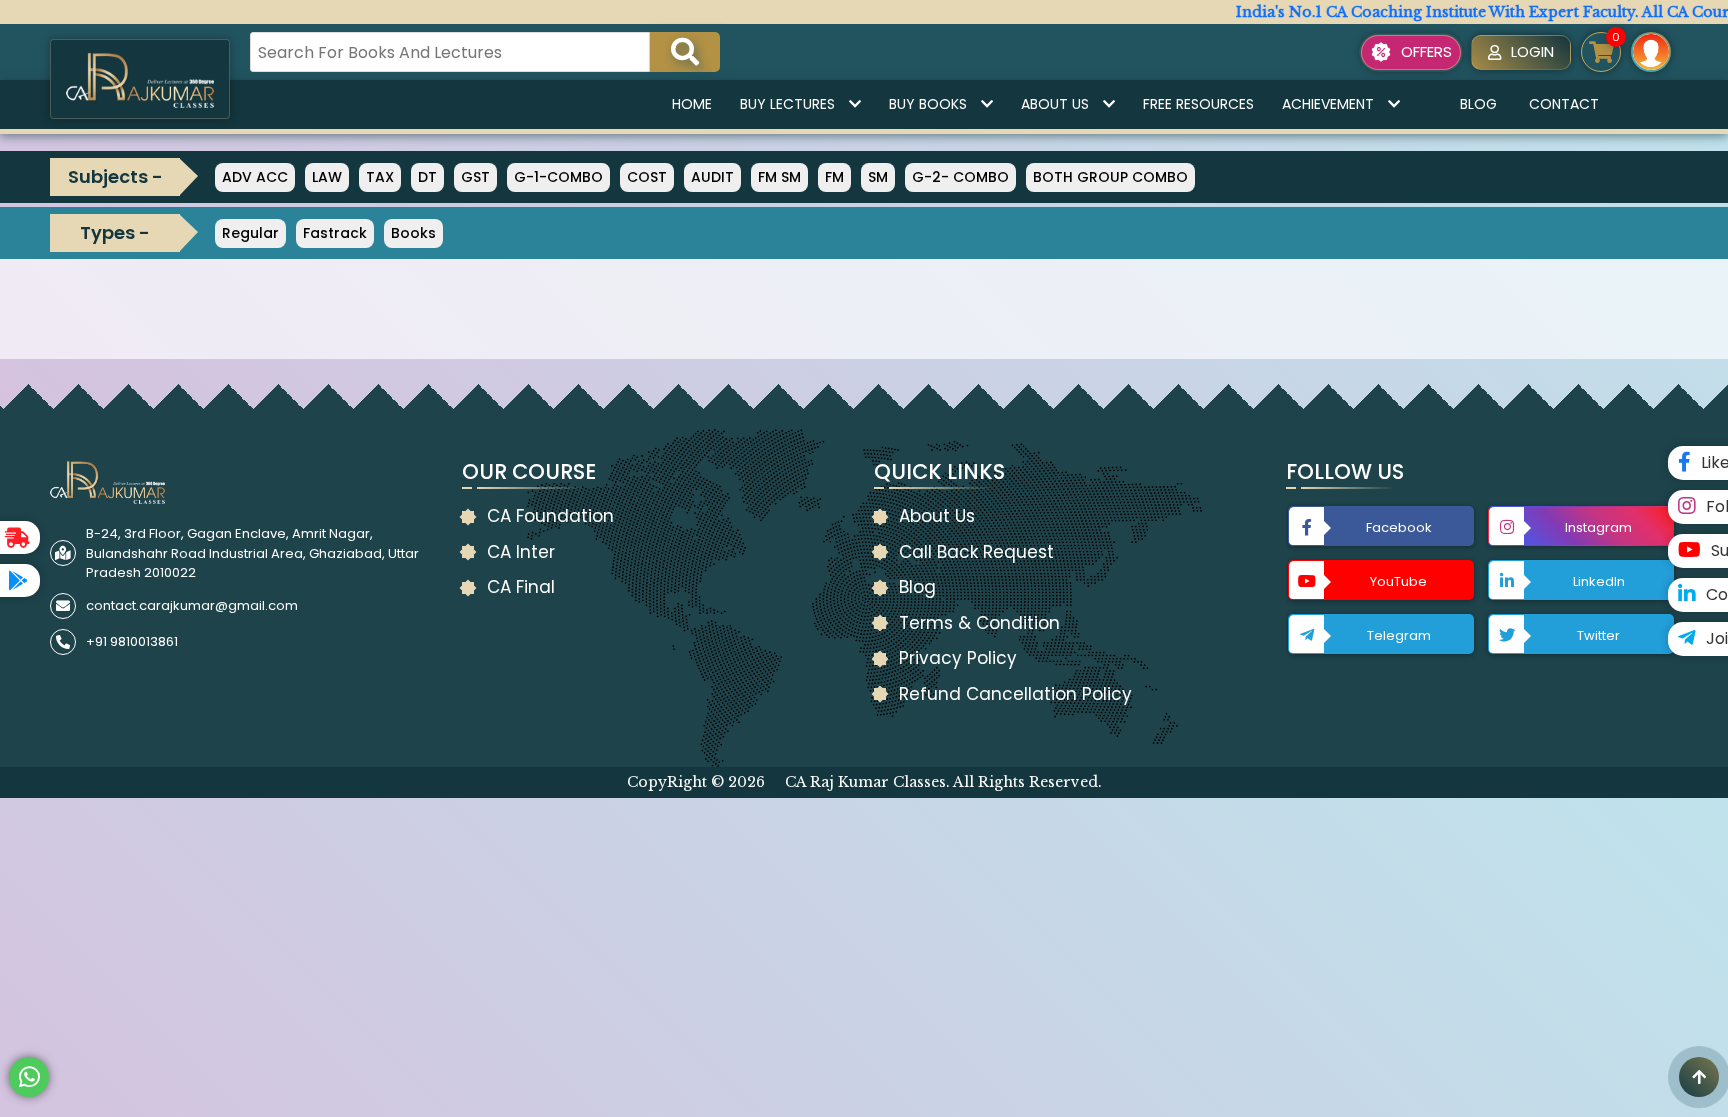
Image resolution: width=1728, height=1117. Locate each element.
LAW (327, 177)
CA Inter (521, 552)
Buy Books (928, 104)
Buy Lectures (787, 104)
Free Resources (1198, 104)
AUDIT (712, 177)
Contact (1564, 104)
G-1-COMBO (558, 177)
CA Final (521, 587)
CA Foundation (550, 516)
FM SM (779, 177)
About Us (1055, 104)
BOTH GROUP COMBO (1110, 177)
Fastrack (335, 233)
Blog (1478, 104)
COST (647, 177)
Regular (250, 233)
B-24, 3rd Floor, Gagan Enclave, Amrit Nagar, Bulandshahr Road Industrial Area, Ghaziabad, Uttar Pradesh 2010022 (252, 553)
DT (427, 177)
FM (834, 177)
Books (413, 233)
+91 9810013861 (132, 641)
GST (475, 177)
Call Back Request (976, 552)
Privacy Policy (958, 658)
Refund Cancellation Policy (1015, 694)
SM (878, 177)
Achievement (1328, 104)
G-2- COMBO (960, 177)
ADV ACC (255, 177)
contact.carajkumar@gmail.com (192, 605)
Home (692, 104)
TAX (380, 177)
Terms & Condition (979, 623)
